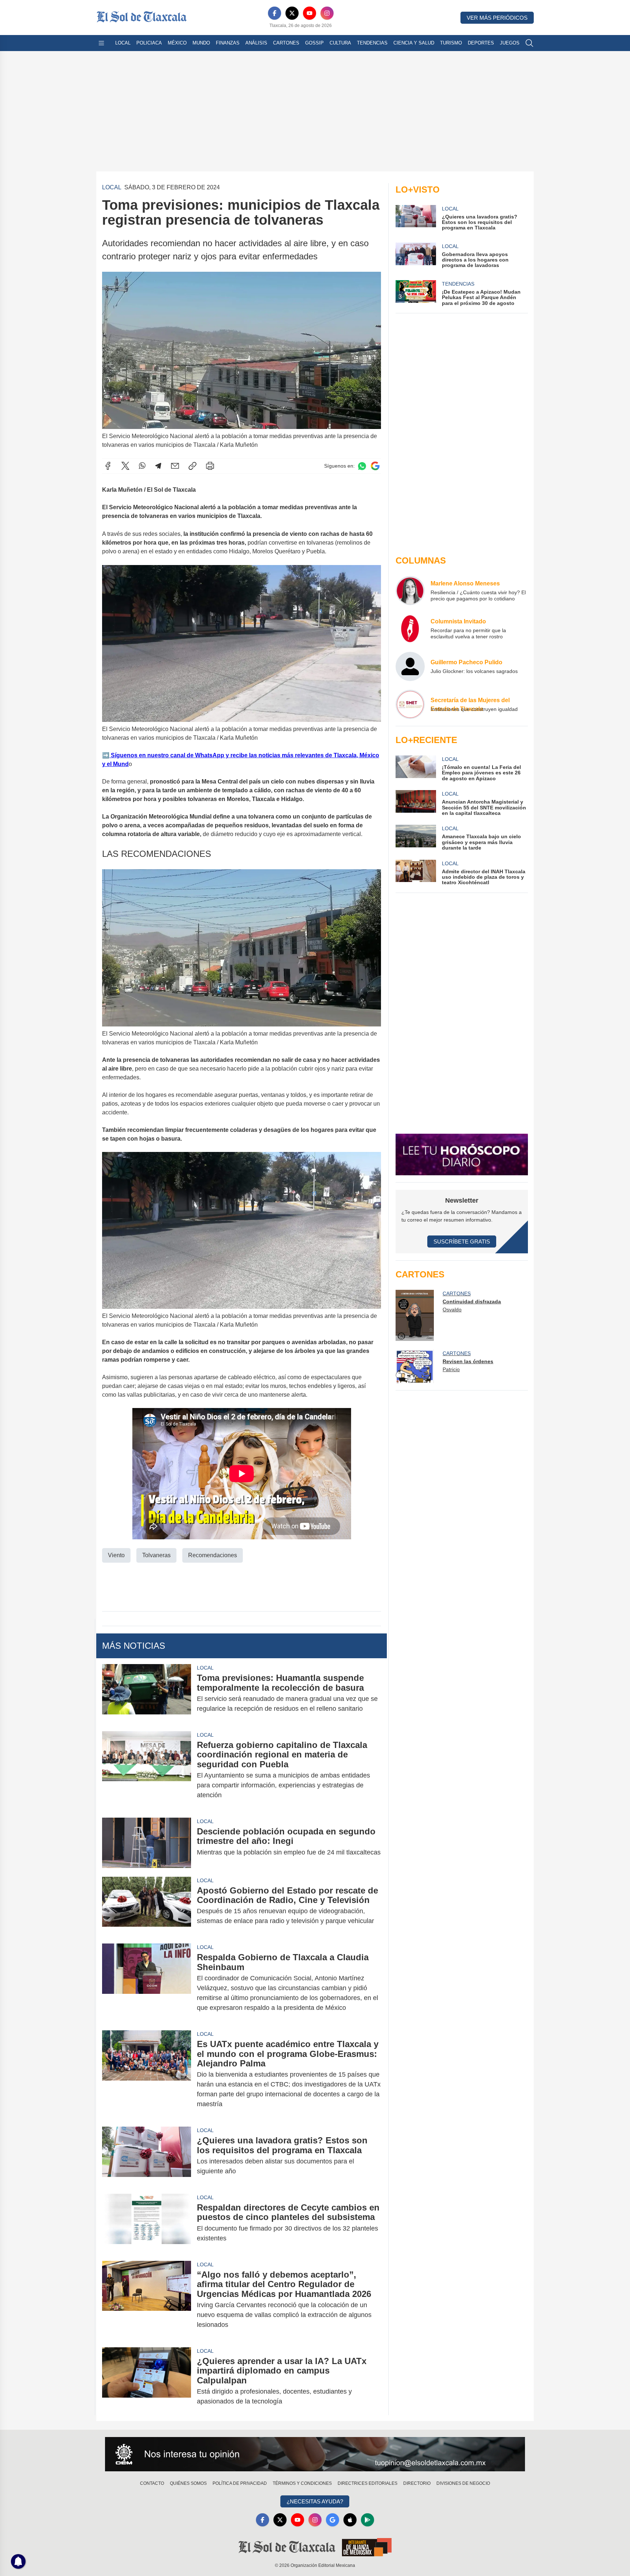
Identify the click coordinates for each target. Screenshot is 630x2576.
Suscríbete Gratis (462, 1241)
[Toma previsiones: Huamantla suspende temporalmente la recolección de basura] (147, 1693)
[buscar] (529, 43)
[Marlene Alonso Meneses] (410, 591)
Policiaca (149, 43)
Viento (116, 1555)
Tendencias (372, 43)
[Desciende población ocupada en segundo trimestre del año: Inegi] (147, 1843)
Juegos (510, 43)
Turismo (451, 43)
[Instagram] (327, 13)
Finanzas (228, 43)
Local (123, 43)
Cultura (340, 43)
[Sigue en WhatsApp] (362, 466)
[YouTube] (310, 13)
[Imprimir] (210, 466)
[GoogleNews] (332, 2520)
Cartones (286, 43)
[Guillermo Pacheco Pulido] (410, 666)
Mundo (201, 43)
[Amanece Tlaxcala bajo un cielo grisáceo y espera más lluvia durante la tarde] (416, 838)
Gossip (314, 43)
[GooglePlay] (367, 2520)
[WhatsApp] (142, 466)
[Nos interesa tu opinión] (315, 2454)
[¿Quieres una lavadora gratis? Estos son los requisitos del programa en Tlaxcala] (147, 2156)
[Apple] (350, 2520)
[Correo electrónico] (175, 466)
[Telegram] (158, 466)
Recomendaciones (213, 1555)
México (177, 43)
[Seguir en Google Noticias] (375, 466)
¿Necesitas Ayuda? (315, 2501)
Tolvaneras (156, 1555)
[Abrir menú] (101, 43)
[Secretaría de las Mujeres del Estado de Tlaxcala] (410, 704)
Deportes (481, 43)
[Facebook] (275, 13)
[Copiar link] (192, 466)
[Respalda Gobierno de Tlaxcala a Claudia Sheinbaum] (147, 1983)
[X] (292, 13)
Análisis (256, 43)
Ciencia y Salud (414, 43)
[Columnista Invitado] (410, 628)
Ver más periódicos (497, 18)
